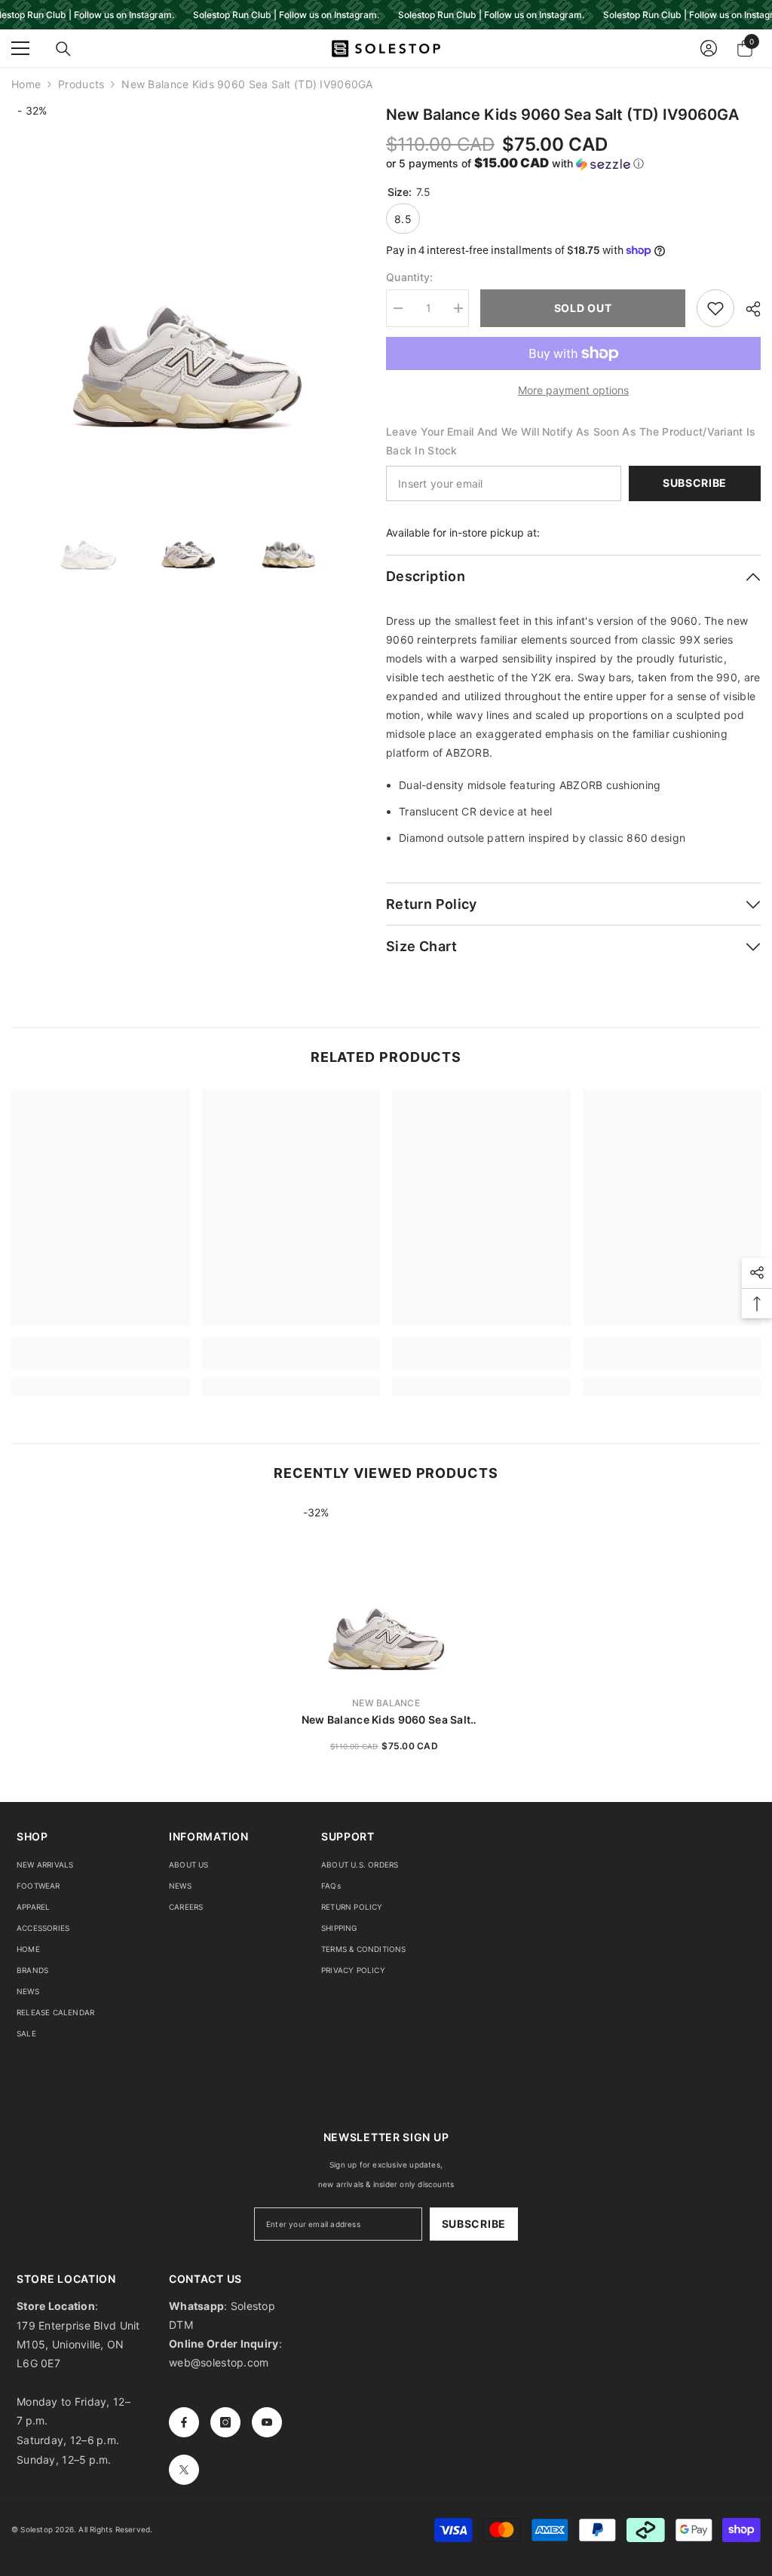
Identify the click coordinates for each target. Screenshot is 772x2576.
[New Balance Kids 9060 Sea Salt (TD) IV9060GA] (386, 1594)
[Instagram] (225, 2422)
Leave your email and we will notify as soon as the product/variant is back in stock (571, 441)
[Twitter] (184, 2470)
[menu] (20, 48)
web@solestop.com (219, 2362)
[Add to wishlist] (715, 308)
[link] (101, 1362)
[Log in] (709, 48)
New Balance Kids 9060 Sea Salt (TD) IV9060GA (386, 1720)
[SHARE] (747, 309)
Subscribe (695, 483)
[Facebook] (184, 2422)
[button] (573, 164)
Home (26, 84)
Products (81, 84)
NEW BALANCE (386, 1703)
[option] (187, 279)
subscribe (474, 2224)
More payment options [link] (573, 390)
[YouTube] (267, 2422)
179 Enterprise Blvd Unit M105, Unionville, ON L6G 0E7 (78, 2344)
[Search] (63, 49)
